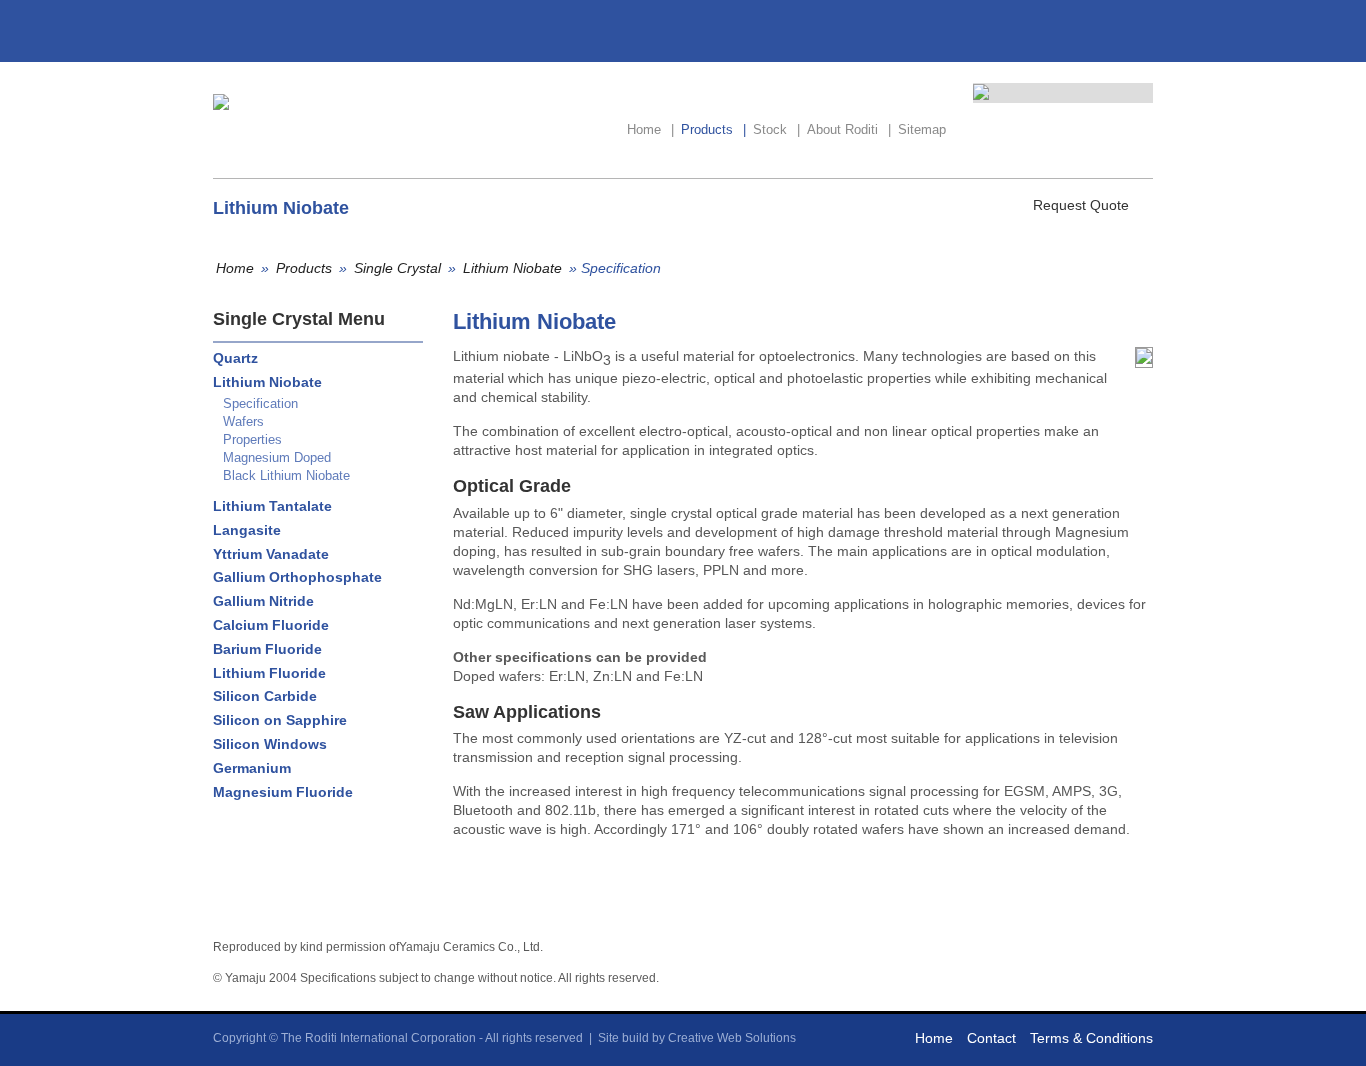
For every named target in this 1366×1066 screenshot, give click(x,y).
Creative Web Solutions (732, 1038)
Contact (991, 1038)
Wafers (243, 421)
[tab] (313, 358)
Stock (776, 129)
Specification (260, 403)
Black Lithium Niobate (286, 475)
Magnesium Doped (277, 457)
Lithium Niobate (512, 268)
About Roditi (849, 129)
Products (713, 129)
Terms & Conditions (1091, 1038)
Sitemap (922, 129)
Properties (252, 439)
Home (650, 129)
